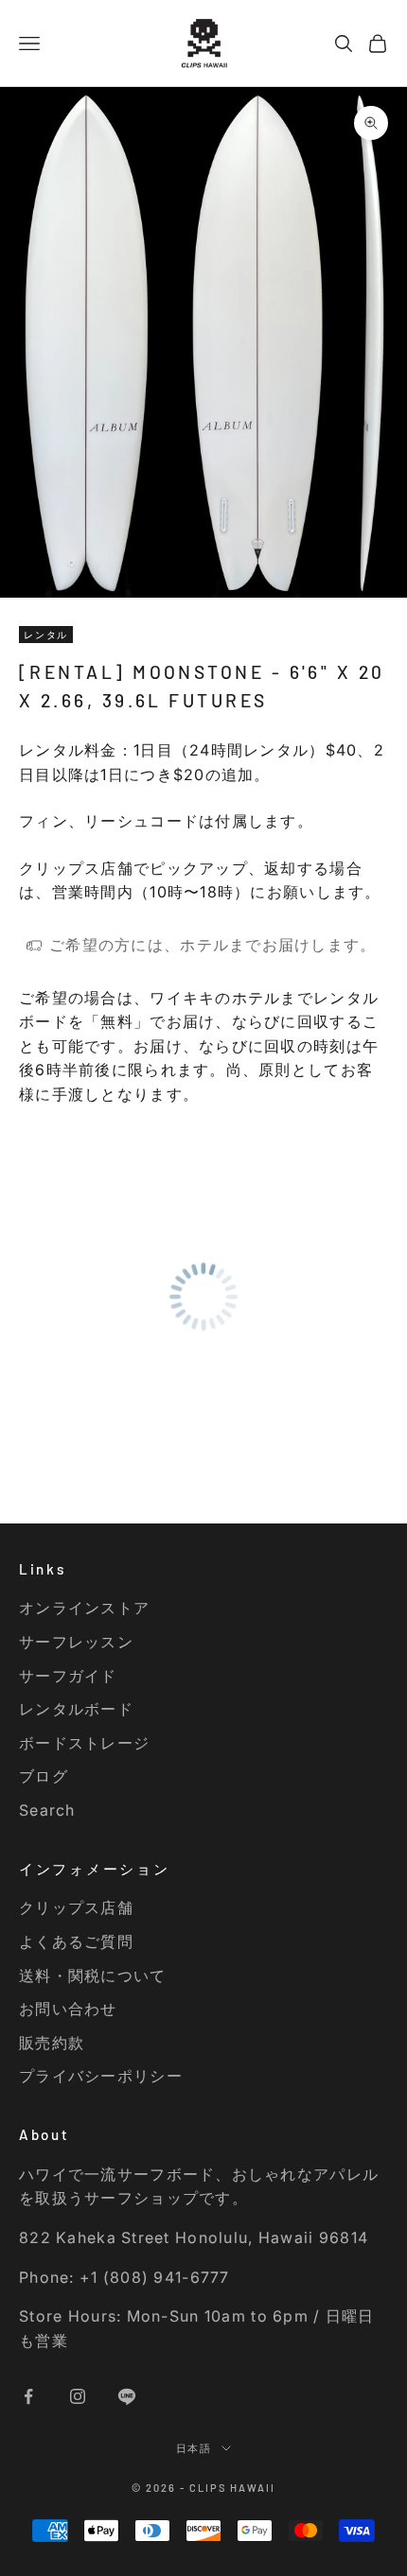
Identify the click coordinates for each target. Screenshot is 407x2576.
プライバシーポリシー (101, 2076)
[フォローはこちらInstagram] (78, 2396)
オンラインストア (84, 1608)
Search (47, 1810)
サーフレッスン (76, 1642)
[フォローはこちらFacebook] (28, 2396)
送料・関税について (93, 1976)
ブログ (44, 1776)
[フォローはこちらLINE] (127, 2396)
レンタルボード (76, 1709)
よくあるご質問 (76, 1941)
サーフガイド (68, 1676)
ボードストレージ (84, 1743)
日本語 (195, 2448)
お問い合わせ (68, 2009)
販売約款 (52, 2043)
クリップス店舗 (76, 1907)
